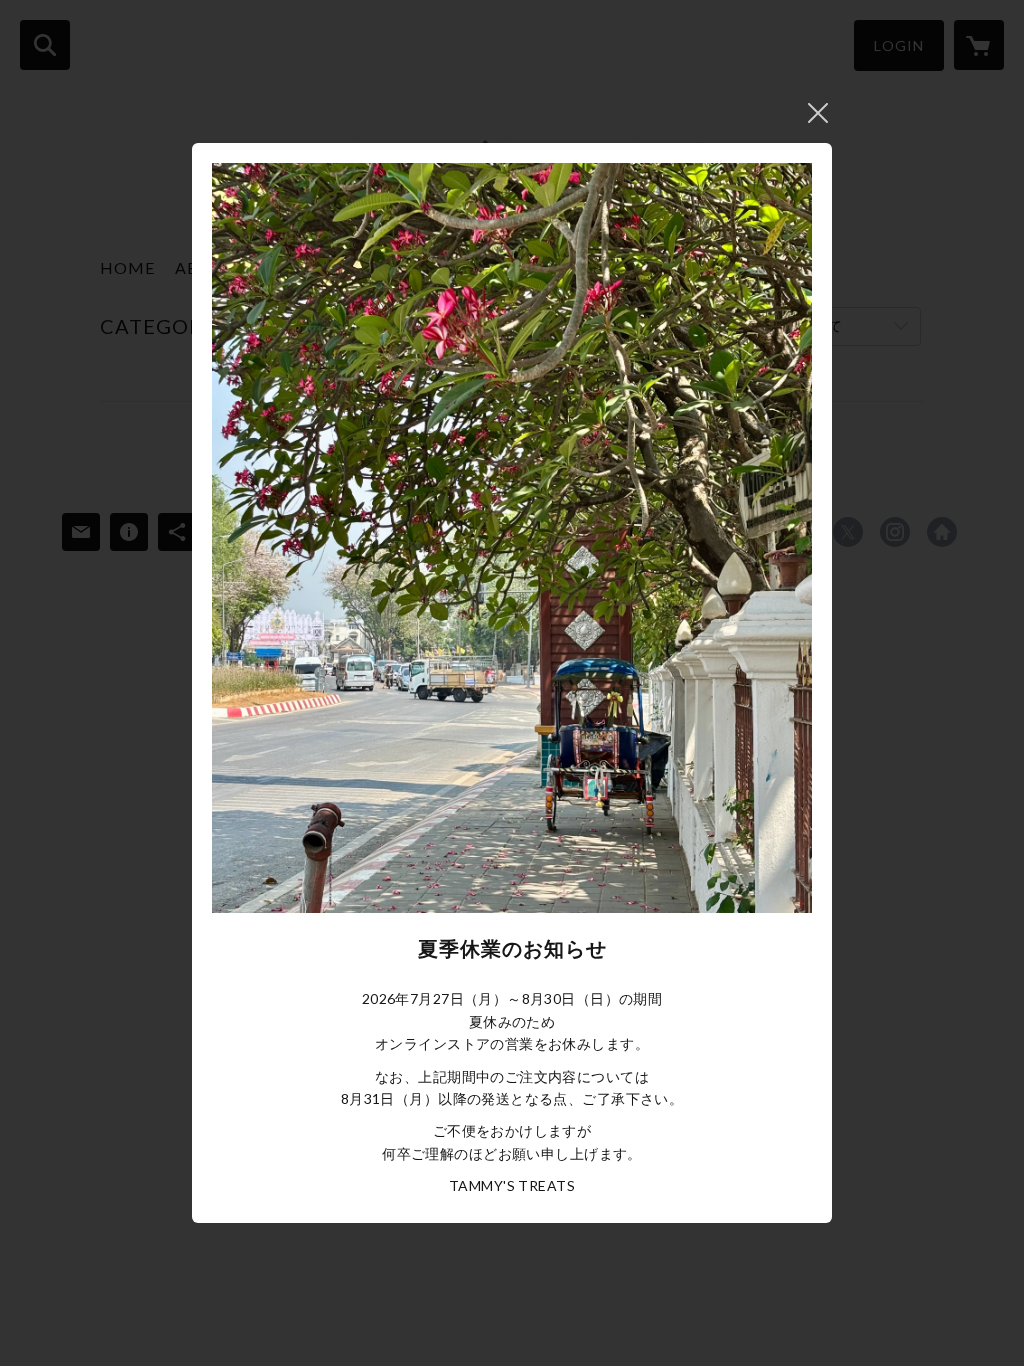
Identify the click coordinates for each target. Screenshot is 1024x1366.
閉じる (818, 113)
